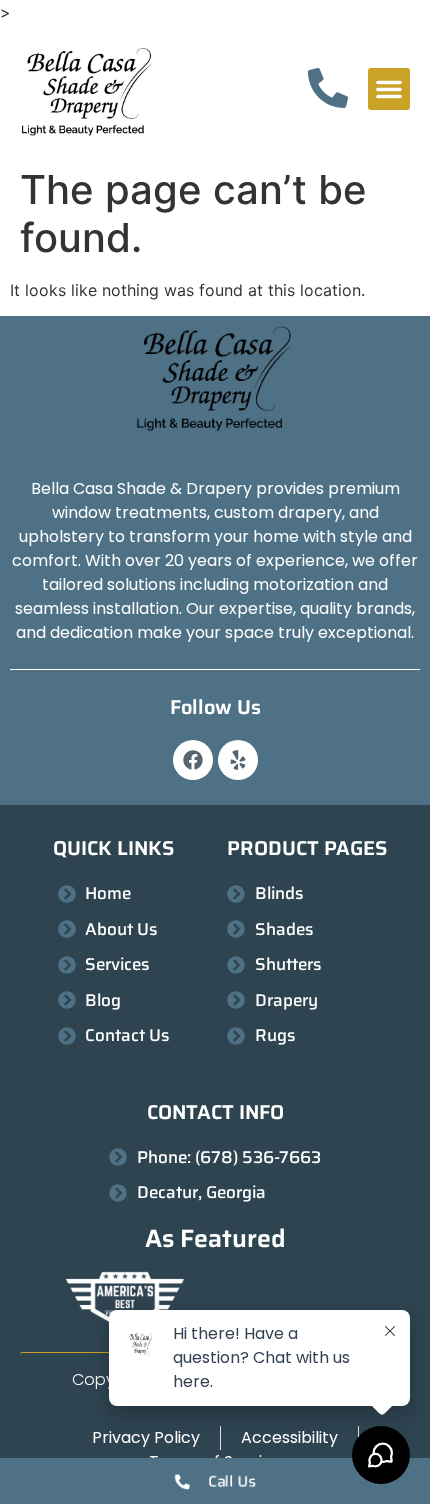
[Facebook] (193, 760)
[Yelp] (238, 760)
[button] (389, 89)
